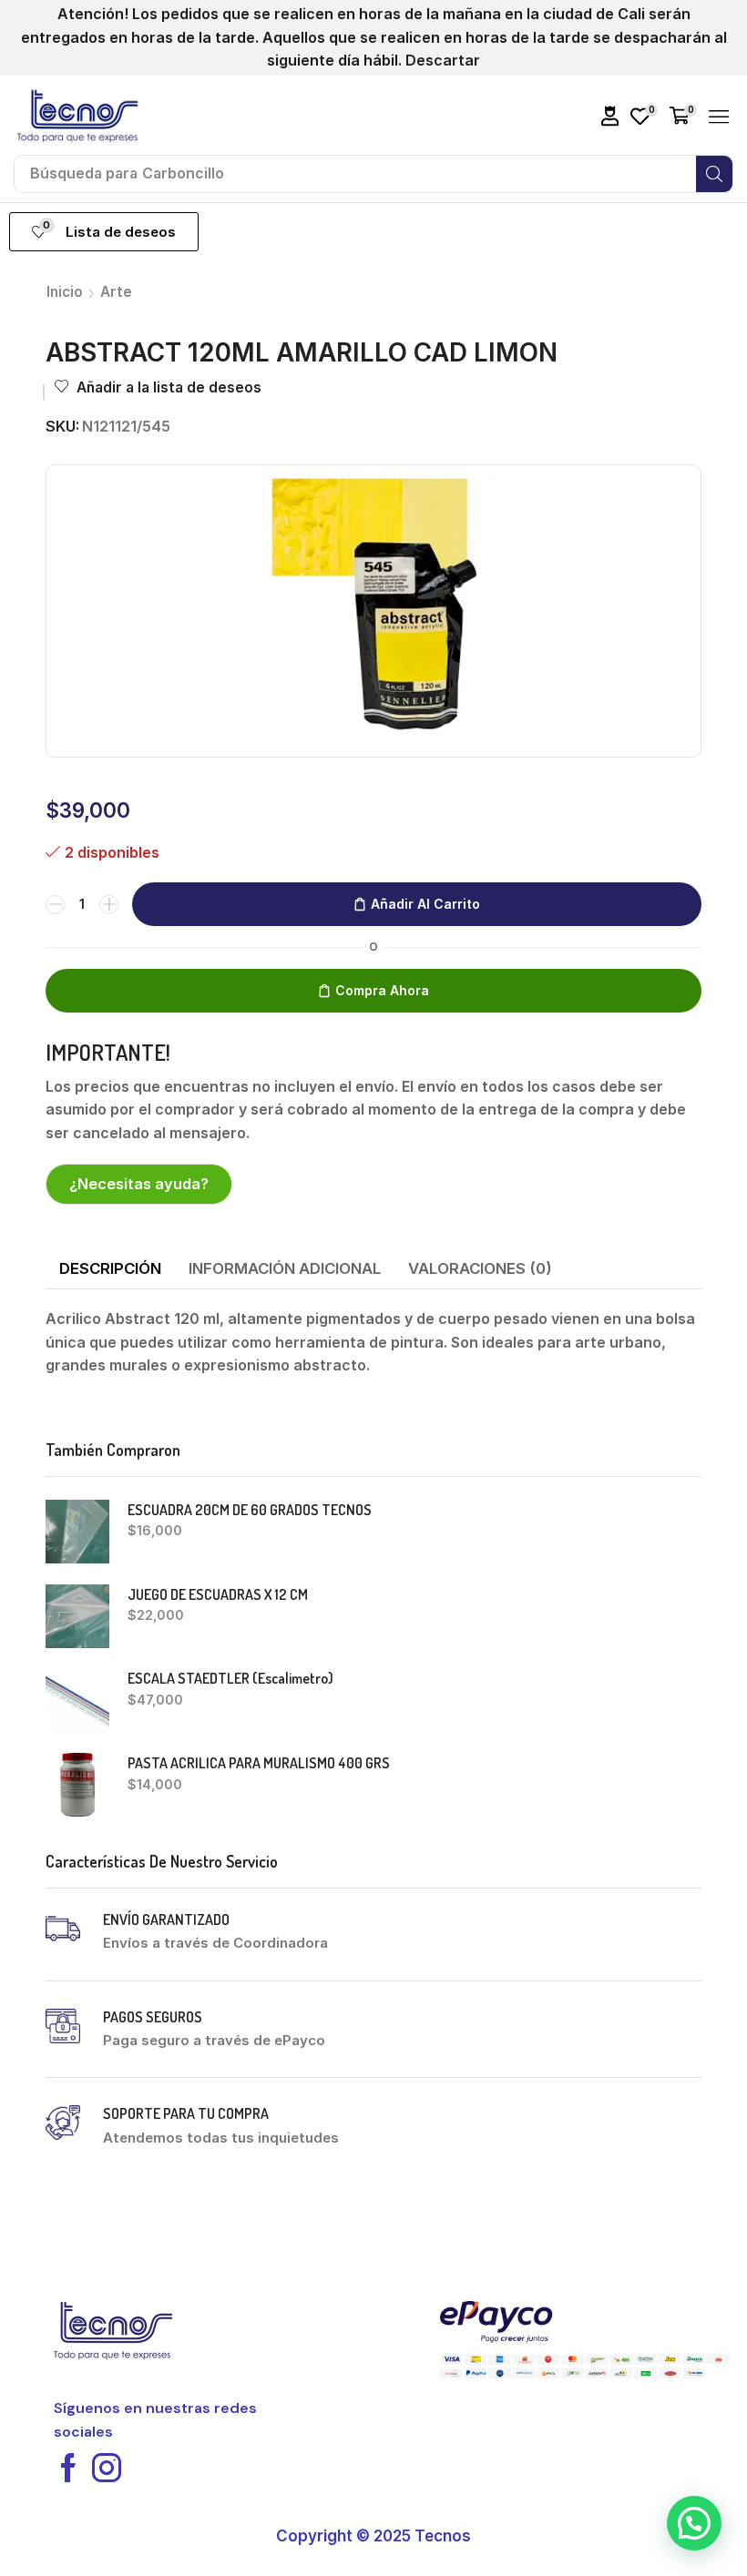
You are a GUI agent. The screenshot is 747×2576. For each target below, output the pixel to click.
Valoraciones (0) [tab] (480, 1268)
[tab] (110, 1269)
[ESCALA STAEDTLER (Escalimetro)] (77, 1700)
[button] (610, 116)
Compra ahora (382, 990)
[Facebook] (68, 2468)
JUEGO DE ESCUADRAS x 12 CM (218, 1594)
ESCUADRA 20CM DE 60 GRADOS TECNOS (250, 1510)
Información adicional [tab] (285, 1268)
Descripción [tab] (110, 1268)
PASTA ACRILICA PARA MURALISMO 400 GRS (259, 1763)
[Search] (714, 174)
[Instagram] (107, 2468)
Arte (116, 292)
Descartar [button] (443, 60)
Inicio (65, 292)
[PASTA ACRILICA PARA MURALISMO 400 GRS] (77, 1785)
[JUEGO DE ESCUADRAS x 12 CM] (77, 1616)
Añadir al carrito (425, 904)
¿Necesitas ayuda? (139, 1184)
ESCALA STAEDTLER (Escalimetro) (230, 1678)
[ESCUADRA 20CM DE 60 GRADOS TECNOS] (77, 1532)
